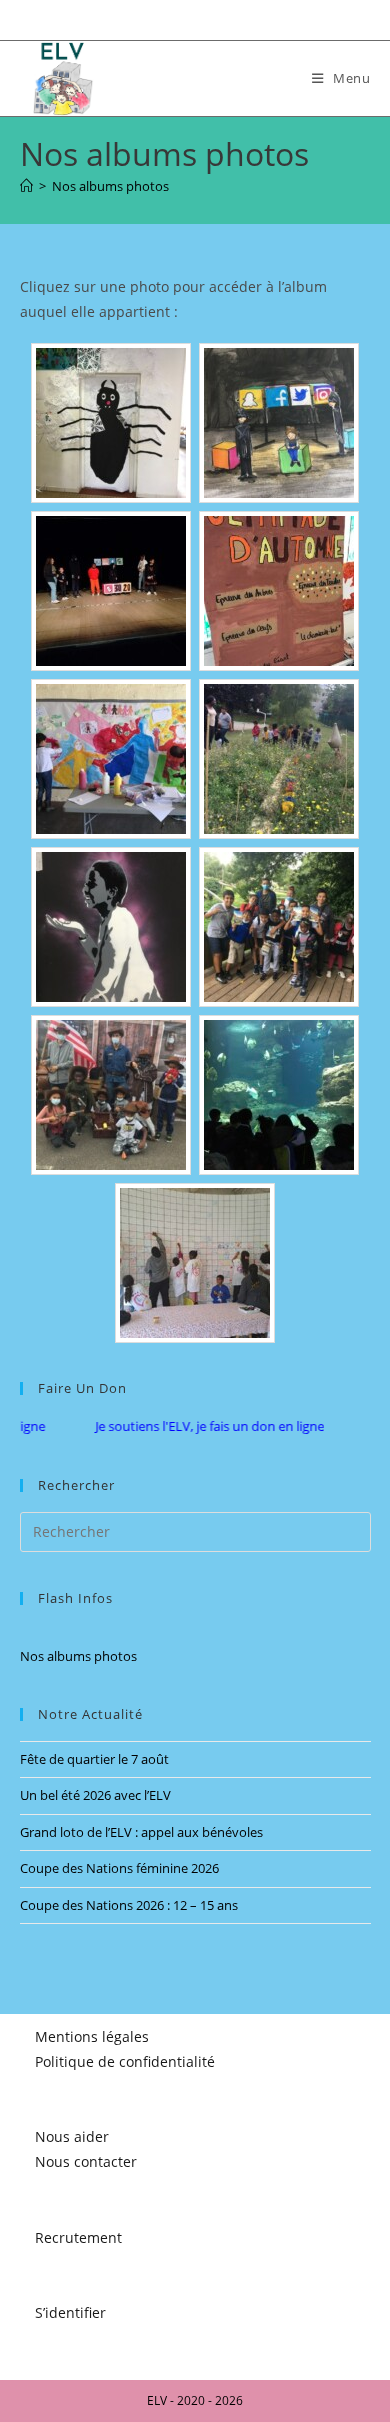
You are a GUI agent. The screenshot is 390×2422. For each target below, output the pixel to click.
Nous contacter (86, 2161)
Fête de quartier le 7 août (94, 1759)
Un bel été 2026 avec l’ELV (95, 1795)
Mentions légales (92, 2036)
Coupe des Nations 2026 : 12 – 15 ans (129, 1905)
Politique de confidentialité (125, 2061)
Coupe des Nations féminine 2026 (119, 1868)
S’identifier (70, 2312)
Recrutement (78, 2237)
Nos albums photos (110, 186)
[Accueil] (26, 186)
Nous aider (72, 2136)
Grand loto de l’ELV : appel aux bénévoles (141, 1832)
